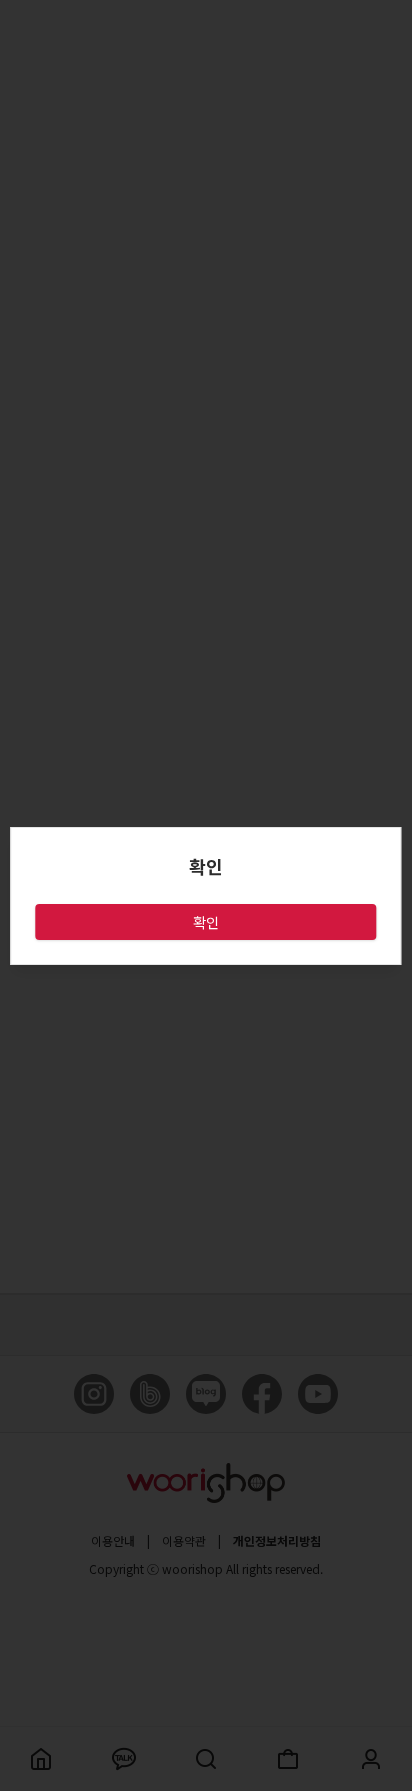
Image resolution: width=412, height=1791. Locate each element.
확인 (206, 922)
